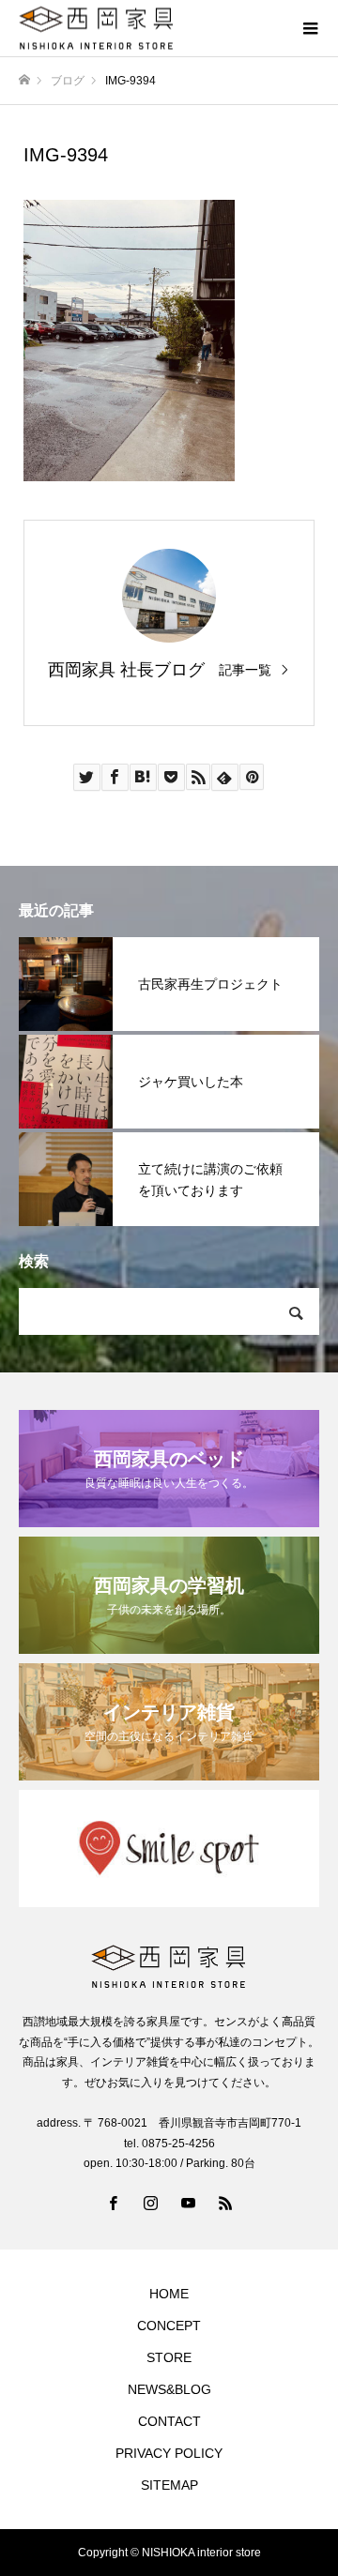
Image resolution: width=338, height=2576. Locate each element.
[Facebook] (113, 2203)
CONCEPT (169, 2326)
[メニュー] (310, 28)
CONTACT (169, 2421)
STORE (169, 2357)
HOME (169, 2294)
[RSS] (225, 2203)
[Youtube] (188, 2203)
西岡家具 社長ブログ (126, 670)
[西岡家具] (150, 29)
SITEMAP (169, 2485)
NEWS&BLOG (169, 2389)
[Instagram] (150, 2203)
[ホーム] (24, 80)
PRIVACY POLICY (169, 2453)
